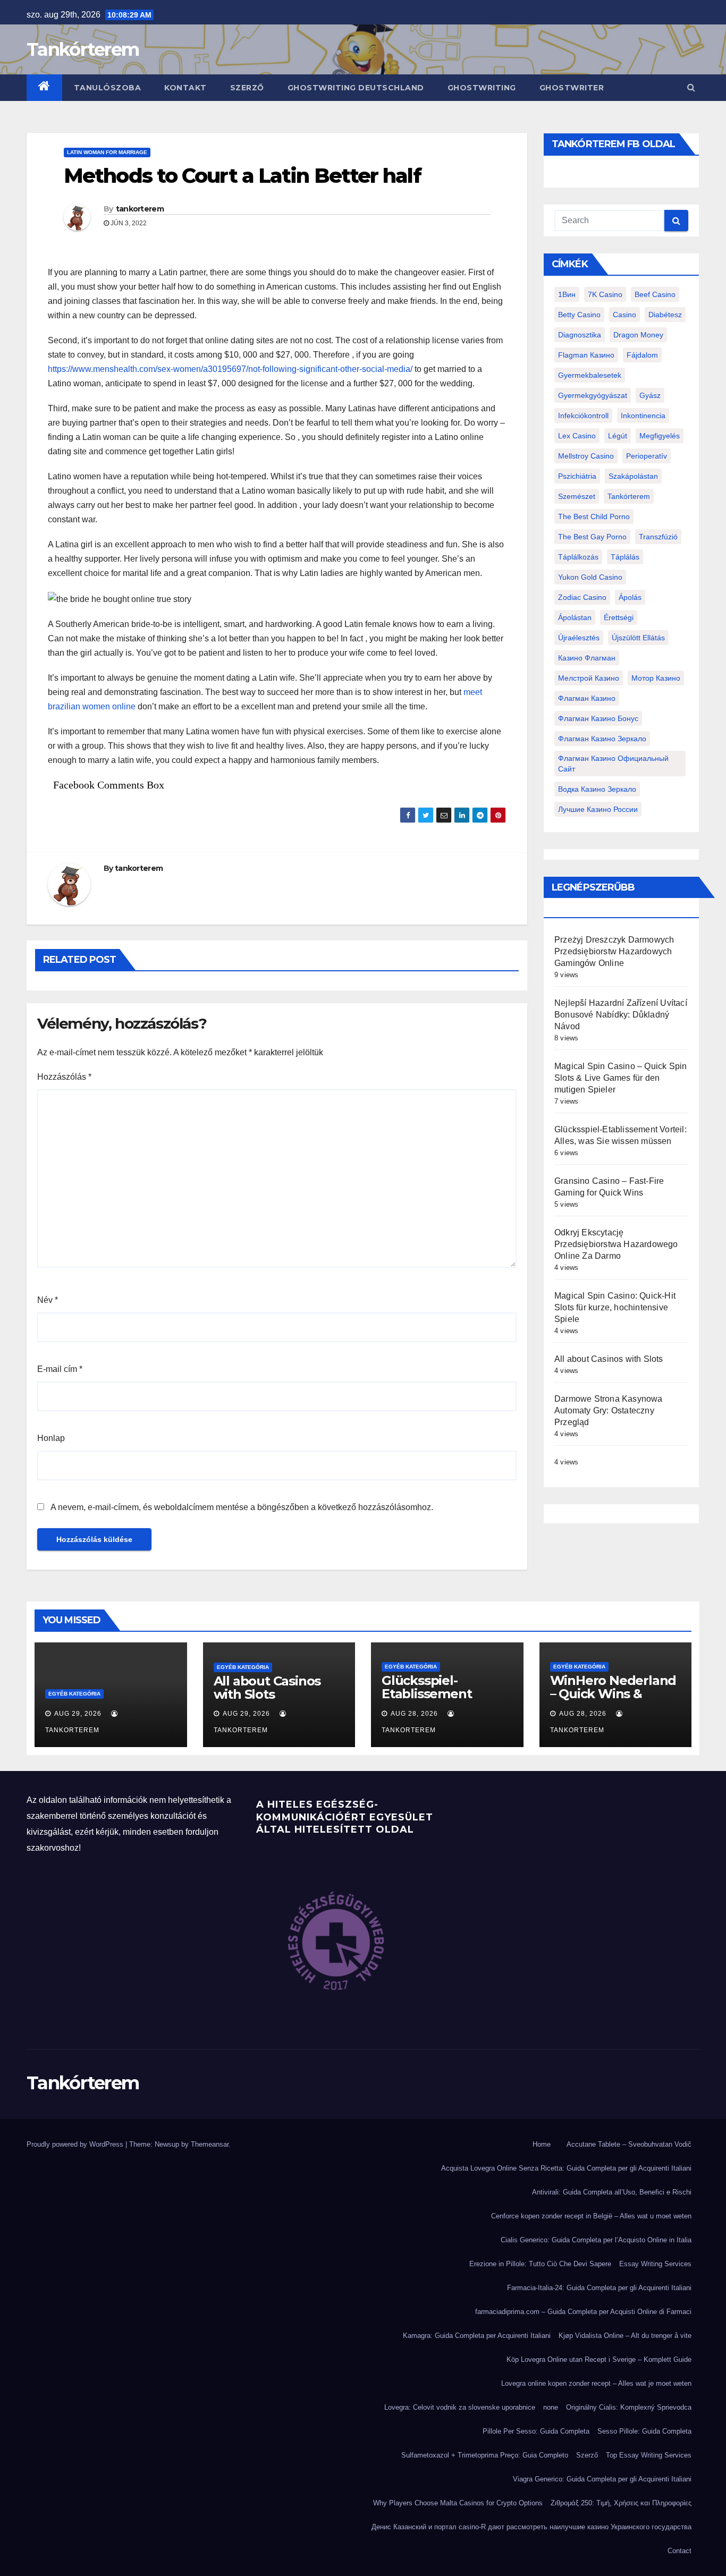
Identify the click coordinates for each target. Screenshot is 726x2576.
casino (624, 315)
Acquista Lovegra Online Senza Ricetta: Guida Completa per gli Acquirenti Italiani (566, 2168)
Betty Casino (579, 315)
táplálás (625, 557)
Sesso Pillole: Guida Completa (644, 2431)
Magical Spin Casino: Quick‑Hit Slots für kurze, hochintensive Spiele (615, 1307)
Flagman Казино (586, 355)
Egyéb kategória (74, 1694)
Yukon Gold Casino (590, 577)
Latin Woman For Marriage (107, 152)
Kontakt (185, 88)
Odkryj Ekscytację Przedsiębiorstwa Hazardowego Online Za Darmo (616, 1244)
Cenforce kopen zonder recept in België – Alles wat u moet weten (591, 2216)
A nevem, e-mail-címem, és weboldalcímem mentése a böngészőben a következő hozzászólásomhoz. (242, 1507)
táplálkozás (578, 557)
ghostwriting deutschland (356, 88)
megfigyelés (660, 436)
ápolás (630, 597)
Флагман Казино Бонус (598, 718)
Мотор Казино (656, 678)
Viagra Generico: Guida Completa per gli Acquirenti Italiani (602, 2479)
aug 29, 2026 (78, 1714)
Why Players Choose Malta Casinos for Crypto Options (458, 2503)
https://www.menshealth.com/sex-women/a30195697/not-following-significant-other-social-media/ (230, 369)
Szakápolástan (633, 476)
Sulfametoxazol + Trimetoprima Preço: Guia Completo (485, 2455)
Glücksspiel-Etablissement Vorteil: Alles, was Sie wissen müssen (446, 1700)
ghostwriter (572, 88)
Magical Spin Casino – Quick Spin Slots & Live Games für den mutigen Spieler (621, 1078)
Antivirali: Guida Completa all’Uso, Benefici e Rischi (612, 2192)
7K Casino (605, 294)
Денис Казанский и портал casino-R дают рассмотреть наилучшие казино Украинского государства (531, 2527)
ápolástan (575, 617)
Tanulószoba (108, 88)
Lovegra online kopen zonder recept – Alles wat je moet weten (596, 2383)
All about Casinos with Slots (609, 1359)
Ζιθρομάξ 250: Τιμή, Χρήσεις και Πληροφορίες (621, 2503)
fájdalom (642, 355)
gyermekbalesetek (590, 375)
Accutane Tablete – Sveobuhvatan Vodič (629, 2144)
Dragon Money (638, 335)
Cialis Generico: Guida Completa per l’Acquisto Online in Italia (596, 2240)
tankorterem (140, 209)
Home (542, 2144)
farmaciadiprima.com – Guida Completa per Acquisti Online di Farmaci (583, 2312)
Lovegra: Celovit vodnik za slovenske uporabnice (460, 2407)
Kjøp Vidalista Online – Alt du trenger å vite (625, 2336)
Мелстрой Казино (589, 678)
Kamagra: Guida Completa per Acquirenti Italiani (477, 2336)
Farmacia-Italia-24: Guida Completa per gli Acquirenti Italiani (599, 2288)
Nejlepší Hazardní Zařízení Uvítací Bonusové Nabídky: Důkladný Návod (621, 1015)
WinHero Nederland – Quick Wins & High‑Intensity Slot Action (613, 1700)
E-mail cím (60, 1369)
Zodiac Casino (582, 597)
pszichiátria (577, 476)
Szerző (247, 88)
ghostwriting (482, 88)
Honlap (51, 1438)
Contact (679, 2551)
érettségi (619, 617)
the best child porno (594, 516)
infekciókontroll (583, 416)
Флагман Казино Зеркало (602, 739)
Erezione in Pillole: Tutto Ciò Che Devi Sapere (540, 2264)
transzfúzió (658, 537)
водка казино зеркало (597, 789)
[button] (691, 87)
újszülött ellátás (638, 638)
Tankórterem (83, 49)
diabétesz (665, 315)
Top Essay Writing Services (649, 2455)
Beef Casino (655, 294)
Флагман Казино (587, 698)
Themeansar (210, 2144)
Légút (618, 436)
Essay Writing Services (655, 2264)
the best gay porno (592, 537)
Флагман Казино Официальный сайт (613, 764)
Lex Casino (577, 436)
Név (48, 1300)
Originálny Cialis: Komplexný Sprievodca (629, 2407)
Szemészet (577, 496)
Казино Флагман (587, 658)
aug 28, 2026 (414, 1714)
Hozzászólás (64, 1077)
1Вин (567, 294)
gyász (650, 395)
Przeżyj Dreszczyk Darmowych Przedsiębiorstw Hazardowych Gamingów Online (614, 951)
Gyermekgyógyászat (593, 395)
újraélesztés (579, 638)
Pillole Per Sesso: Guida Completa (536, 2431)
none (551, 2407)
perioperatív (647, 456)
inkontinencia (643, 416)
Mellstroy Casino (586, 456)
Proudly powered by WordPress (76, 2144)
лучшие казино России (598, 809)
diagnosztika (580, 335)
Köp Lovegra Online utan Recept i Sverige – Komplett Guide (599, 2359)
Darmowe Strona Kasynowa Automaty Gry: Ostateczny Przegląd (609, 1410)
